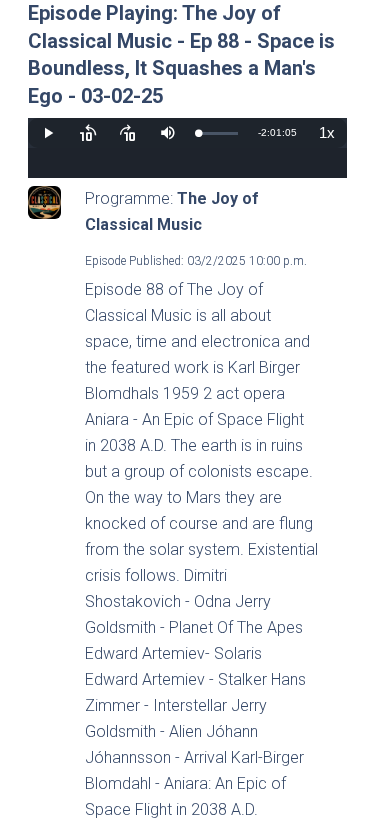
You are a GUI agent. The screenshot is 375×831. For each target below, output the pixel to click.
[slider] (218, 133)
